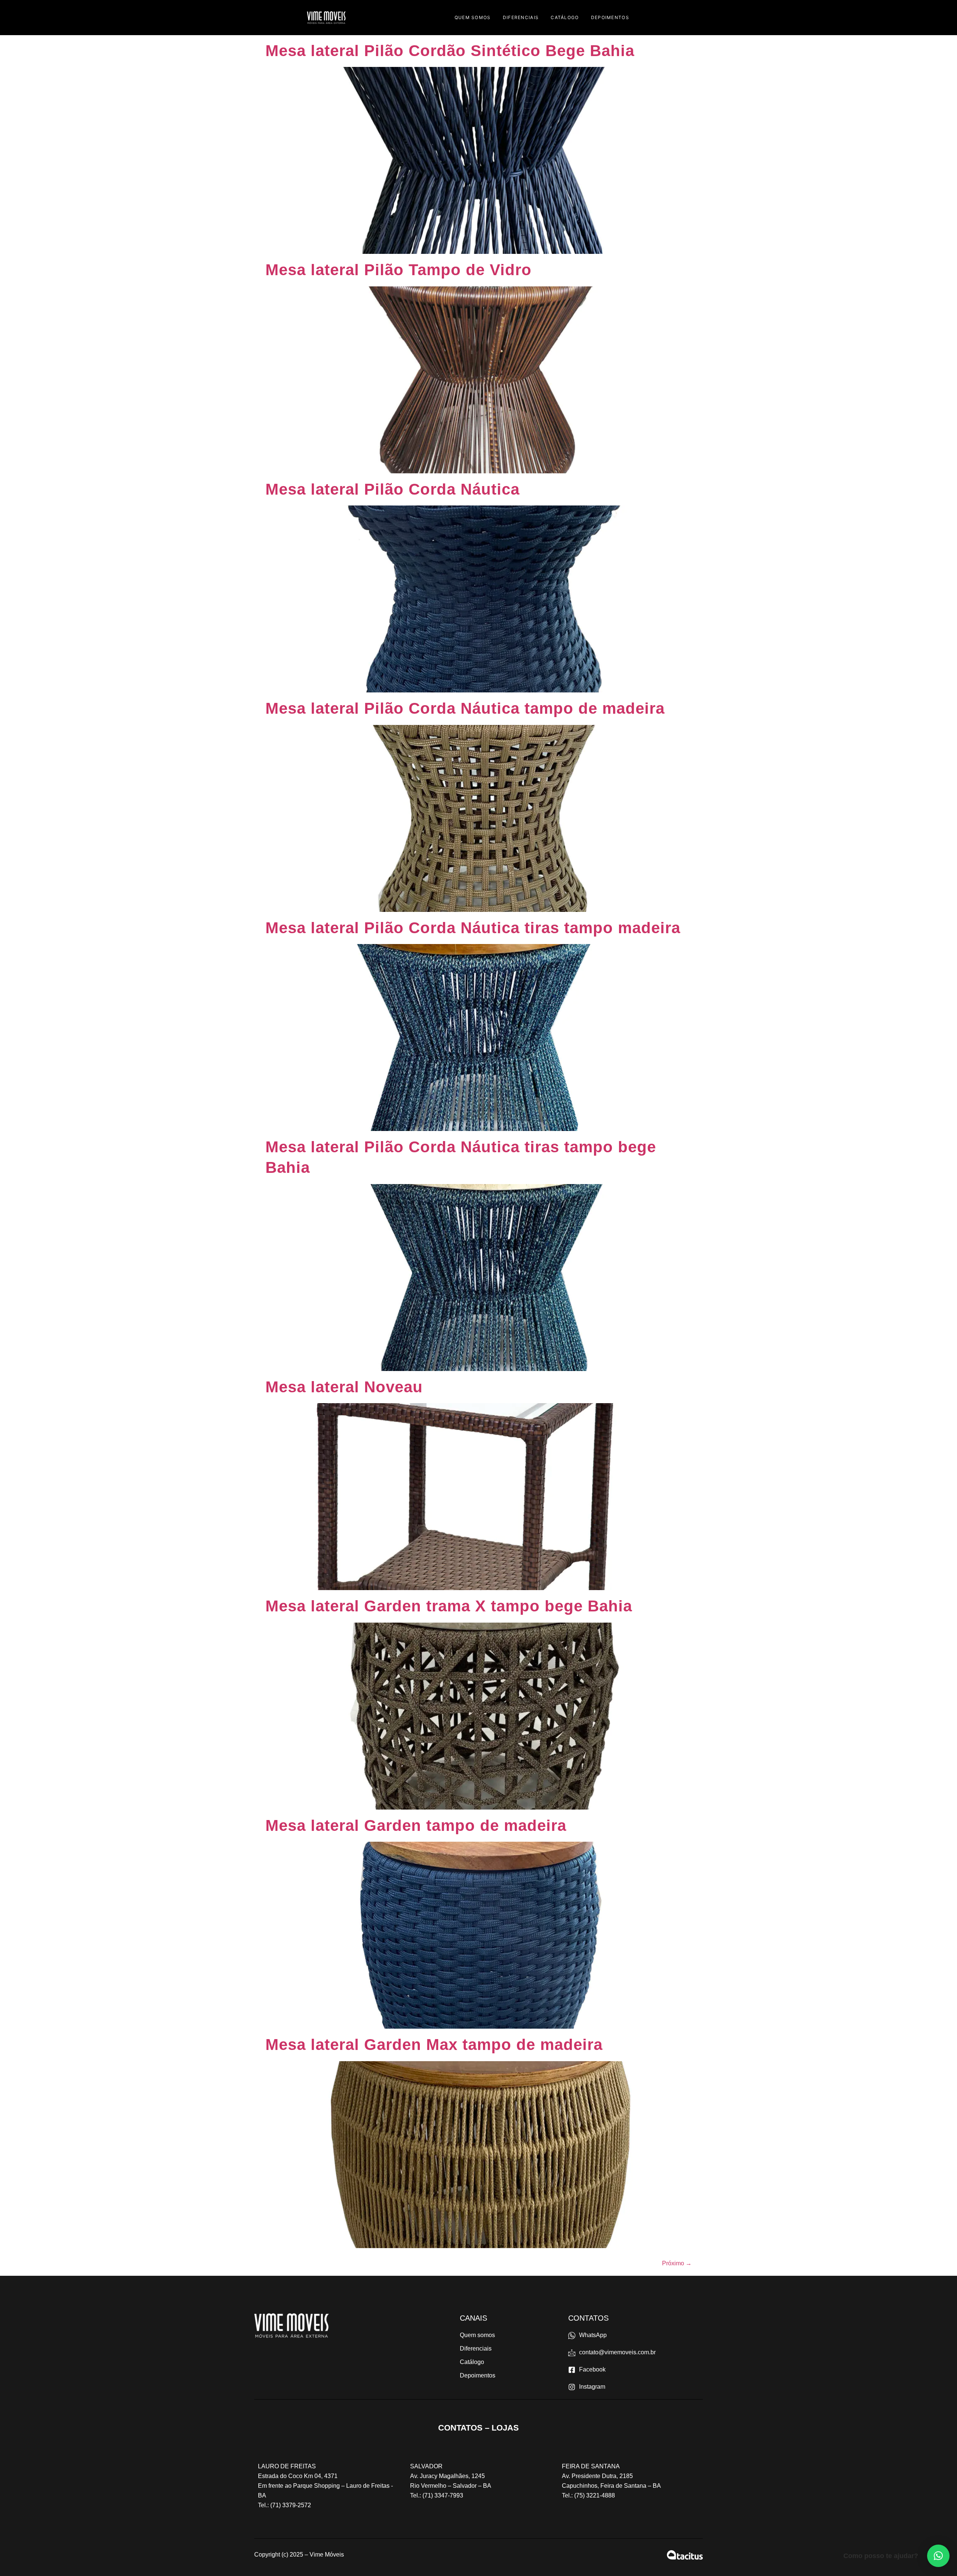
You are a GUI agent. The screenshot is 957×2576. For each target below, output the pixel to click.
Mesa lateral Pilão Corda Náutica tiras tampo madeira (473, 928)
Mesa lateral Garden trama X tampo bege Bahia (449, 1606)
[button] (938, 2556)
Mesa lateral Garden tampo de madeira (416, 1825)
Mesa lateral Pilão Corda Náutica (393, 489)
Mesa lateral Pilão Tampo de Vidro (399, 270)
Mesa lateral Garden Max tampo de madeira (434, 2045)
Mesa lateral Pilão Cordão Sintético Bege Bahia (450, 51)
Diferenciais (521, 17)
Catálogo (565, 17)
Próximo (677, 2263)
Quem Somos (473, 17)
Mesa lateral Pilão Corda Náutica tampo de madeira (465, 708)
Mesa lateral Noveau (344, 1387)
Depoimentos (610, 17)
